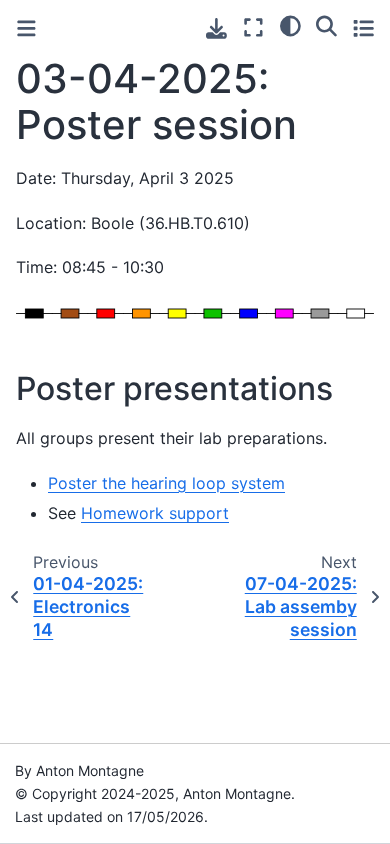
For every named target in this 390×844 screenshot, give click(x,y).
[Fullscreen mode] (253, 27)
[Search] (326, 25)
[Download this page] (216, 28)
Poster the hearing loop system (166, 483)
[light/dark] (290, 25)
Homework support (155, 513)
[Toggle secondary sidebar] (363, 27)
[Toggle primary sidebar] (26, 28)
